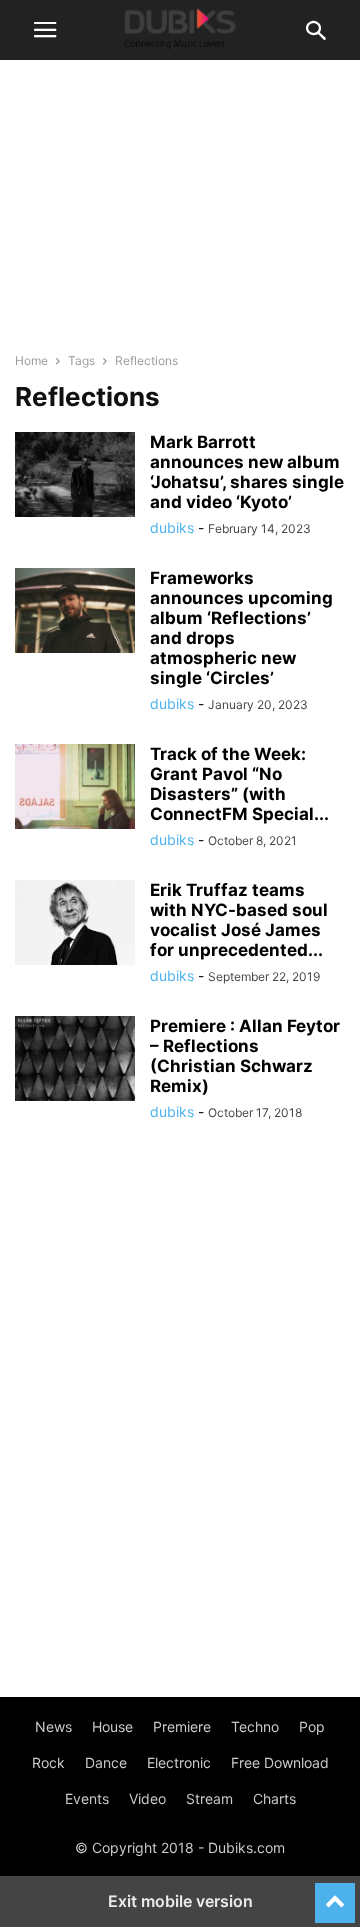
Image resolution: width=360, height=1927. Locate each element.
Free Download (280, 1762)
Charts (274, 1798)
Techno (255, 1726)
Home (31, 360)
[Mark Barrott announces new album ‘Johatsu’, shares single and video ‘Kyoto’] (75, 477)
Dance (106, 1762)
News (53, 1726)
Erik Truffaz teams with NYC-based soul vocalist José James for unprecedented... (239, 920)
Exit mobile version (180, 1901)
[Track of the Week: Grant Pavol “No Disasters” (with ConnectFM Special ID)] (75, 789)
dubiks (172, 527)
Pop (312, 1726)
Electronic (179, 1762)
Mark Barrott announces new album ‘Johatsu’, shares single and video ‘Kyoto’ (247, 472)
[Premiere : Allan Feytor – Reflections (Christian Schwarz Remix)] (75, 1061)
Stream (209, 1798)
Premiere (182, 1726)
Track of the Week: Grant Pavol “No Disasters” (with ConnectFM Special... (239, 784)
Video (147, 1798)
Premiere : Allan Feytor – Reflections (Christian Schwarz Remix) (245, 1056)
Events (87, 1798)
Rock (48, 1762)
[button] (45, 30)
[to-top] (335, 1894)
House (112, 1726)
